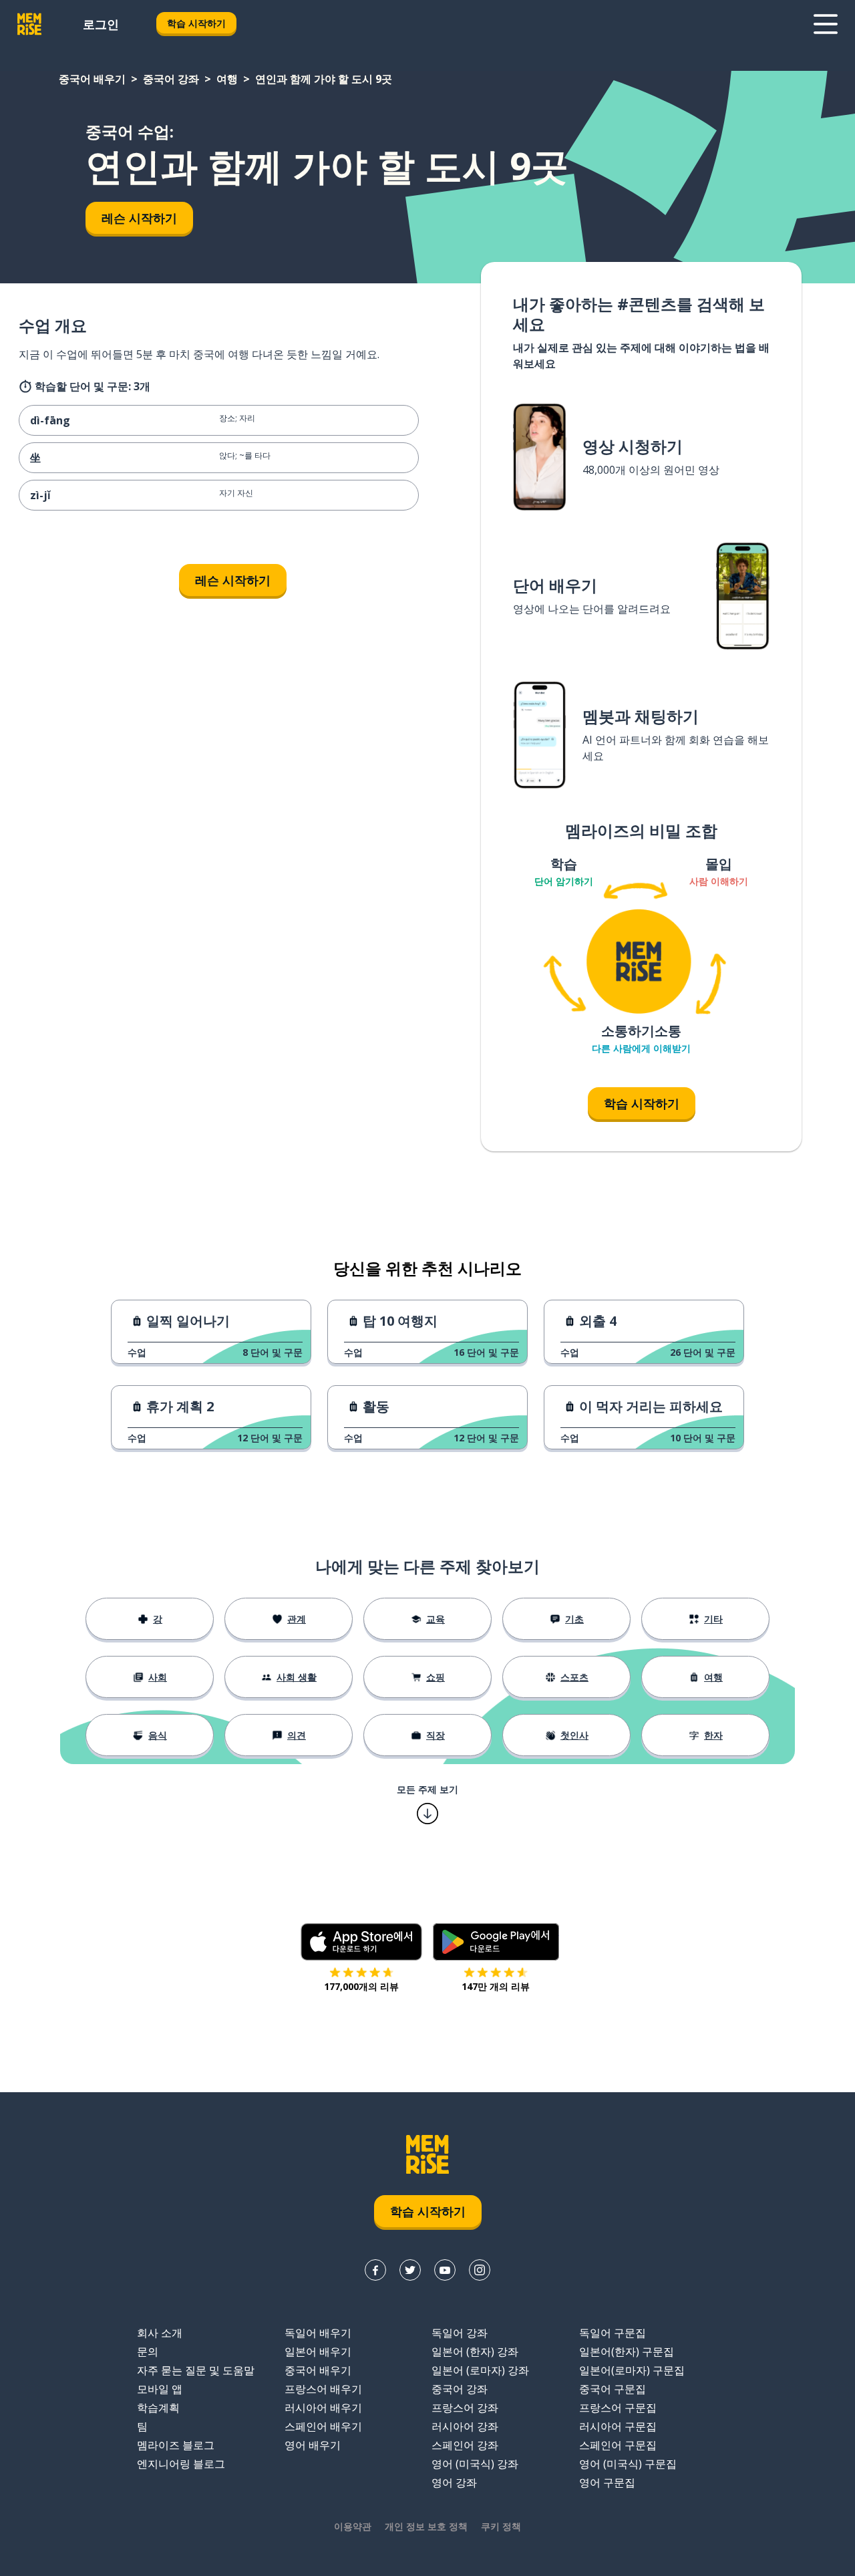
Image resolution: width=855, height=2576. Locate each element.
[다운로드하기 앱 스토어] (361, 1942)
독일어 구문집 (613, 2333)
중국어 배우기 (92, 79)
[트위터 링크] (410, 2270)
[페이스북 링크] (375, 2270)
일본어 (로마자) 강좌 (480, 2370)
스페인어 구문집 (618, 2445)
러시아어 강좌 (465, 2426)
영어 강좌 (454, 2482)
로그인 (101, 24)
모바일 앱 (160, 2389)
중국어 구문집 (613, 2389)
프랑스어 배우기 (323, 2389)
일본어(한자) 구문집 (627, 2351)
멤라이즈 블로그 (176, 2445)
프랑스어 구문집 (618, 2408)
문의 (148, 2351)
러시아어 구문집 (618, 2426)
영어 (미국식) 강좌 (475, 2464)
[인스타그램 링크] (480, 2270)
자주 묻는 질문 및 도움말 (196, 2370)
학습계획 (158, 2408)
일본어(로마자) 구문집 (632, 2370)
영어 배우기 (313, 2445)
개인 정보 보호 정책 (426, 2526)
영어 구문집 (607, 2482)
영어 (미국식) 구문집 (628, 2464)
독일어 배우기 (318, 2333)
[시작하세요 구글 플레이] (496, 1942)
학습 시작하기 (196, 23)
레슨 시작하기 (139, 218)
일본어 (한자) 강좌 (475, 2351)
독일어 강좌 (460, 2333)
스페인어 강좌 (465, 2445)
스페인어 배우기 (323, 2426)
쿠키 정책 (501, 2526)
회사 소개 (160, 2333)
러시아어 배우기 (323, 2408)
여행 (227, 79)
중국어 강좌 (171, 79)
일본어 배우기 (318, 2351)
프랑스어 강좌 (465, 2408)
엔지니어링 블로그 (181, 2464)
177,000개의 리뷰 (361, 1986)
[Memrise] (29, 24)
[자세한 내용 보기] (826, 24)
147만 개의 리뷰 (496, 1986)
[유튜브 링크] (445, 2270)
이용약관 (353, 2526)
